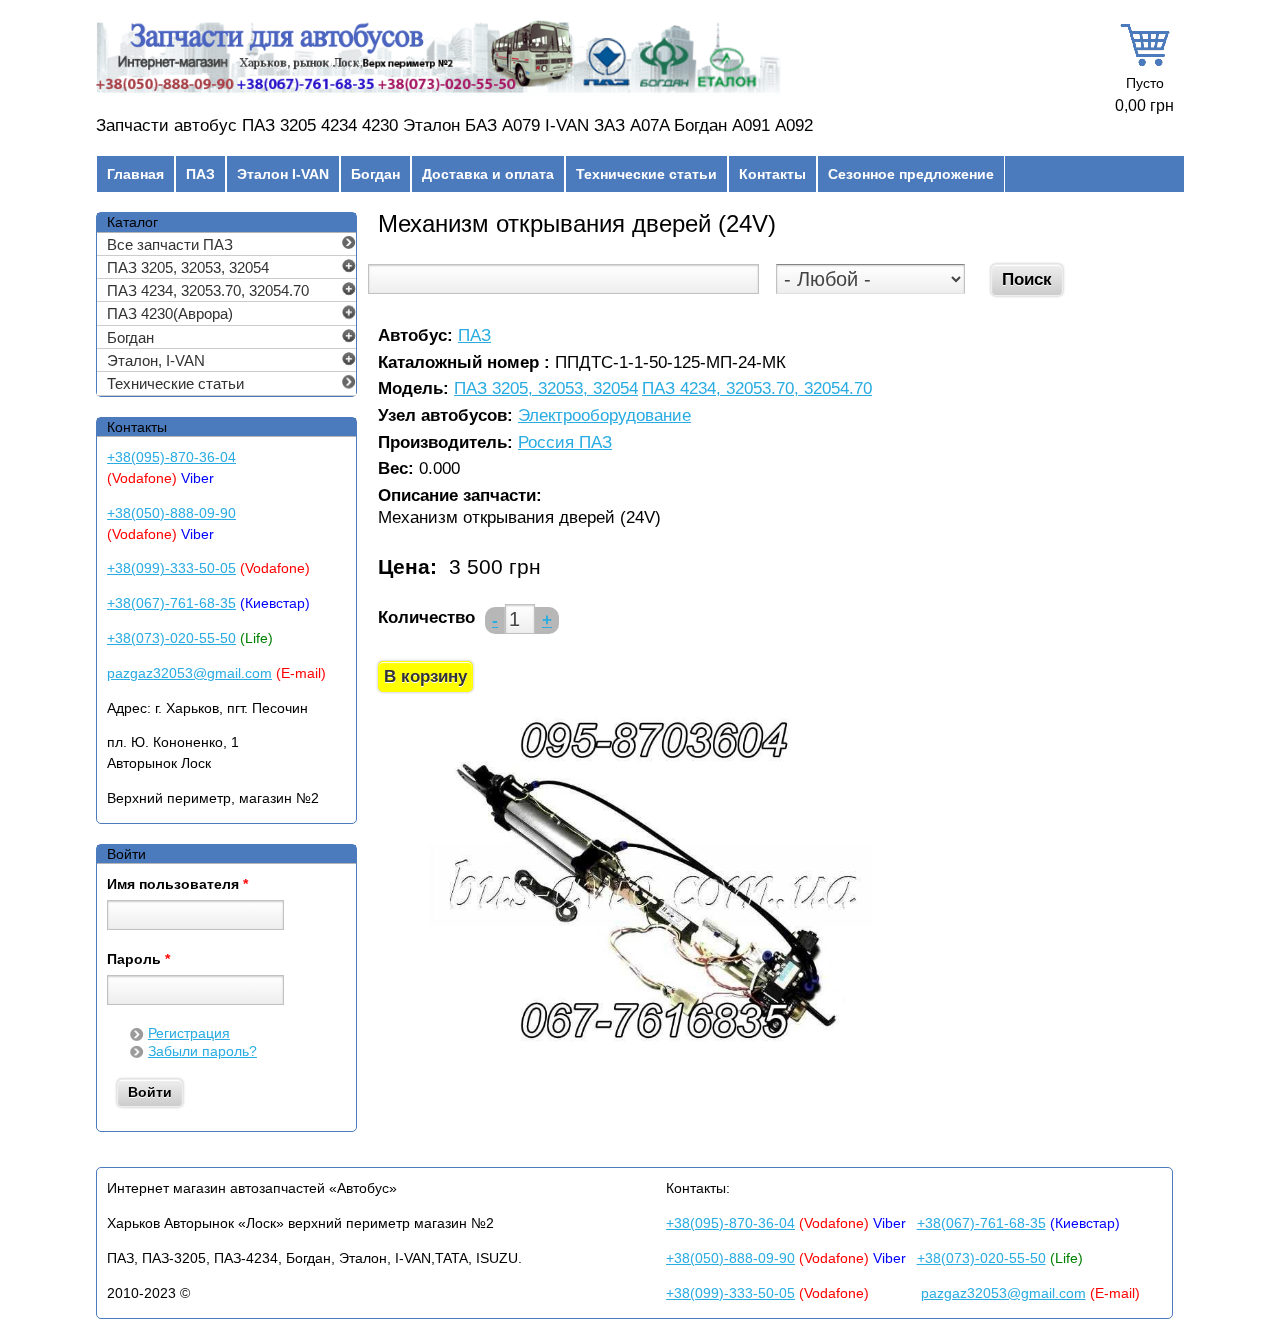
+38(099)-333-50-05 (171, 568)
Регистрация (189, 1033)
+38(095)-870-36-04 (171, 457)
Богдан (375, 174)
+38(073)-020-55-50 (171, 638)
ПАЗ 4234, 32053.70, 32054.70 (757, 389)
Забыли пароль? (202, 1051)
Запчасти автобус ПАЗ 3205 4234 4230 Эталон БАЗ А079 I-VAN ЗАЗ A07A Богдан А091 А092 (454, 125)
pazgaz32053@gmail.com (189, 673)
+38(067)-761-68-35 (171, 603)
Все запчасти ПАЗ (170, 244)
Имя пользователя (177, 885)
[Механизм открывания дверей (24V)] (652, 1049)
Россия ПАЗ (565, 443)
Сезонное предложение (911, 174)
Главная (135, 174)
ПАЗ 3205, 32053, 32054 (546, 389)
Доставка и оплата (488, 174)
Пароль (138, 960)
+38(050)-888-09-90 (171, 513)
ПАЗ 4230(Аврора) (170, 313)
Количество (426, 617)
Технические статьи (646, 174)
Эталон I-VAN (283, 174)
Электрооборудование (604, 416)
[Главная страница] (438, 92)
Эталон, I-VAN (156, 360)
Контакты (772, 174)
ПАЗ (200, 174)
